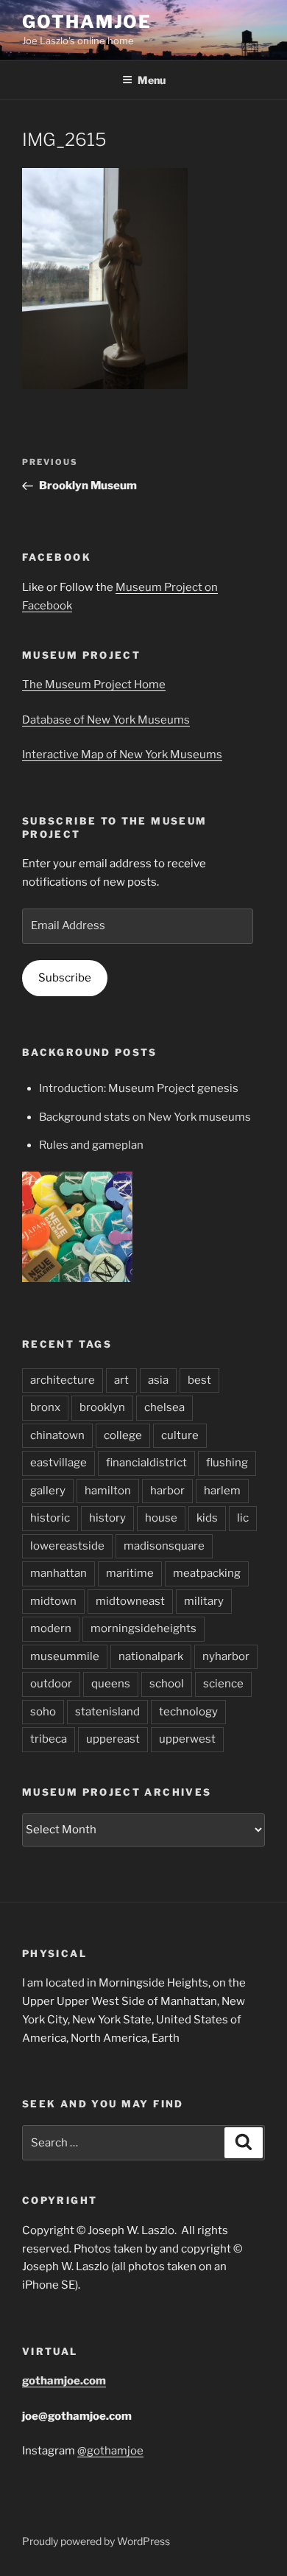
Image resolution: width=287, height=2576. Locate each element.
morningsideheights (143, 1628)
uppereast (113, 1739)
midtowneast (130, 1601)
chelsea (164, 1407)
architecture (63, 1380)
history (107, 1518)
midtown (53, 1601)
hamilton (108, 1491)
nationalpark (151, 1656)
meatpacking (207, 1573)
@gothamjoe (110, 2451)
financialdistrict (146, 1463)
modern (51, 1628)
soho (43, 1712)
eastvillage (59, 1463)
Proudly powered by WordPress (96, 2541)
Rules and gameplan (91, 1145)
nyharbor (226, 1656)
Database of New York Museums (106, 720)
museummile (65, 1656)
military (204, 1601)
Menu (152, 80)
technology (188, 1712)
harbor (167, 1491)
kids (207, 1518)
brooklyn (102, 1407)
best (199, 1380)
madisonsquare (164, 1546)
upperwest (187, 1739)
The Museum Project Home (94, 685)
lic (243, 1518)
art (121, 1380)
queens (111, 1684)
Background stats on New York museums (145, 1117)
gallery (48, 1491)
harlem (222, 1491)
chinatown (57, 1435)
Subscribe (65, 978)
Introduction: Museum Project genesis (139, 1088)
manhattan (59, 1573)
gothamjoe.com (64, 2381)
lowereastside (67, 1546)
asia (158, 1380)
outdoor (51, 1684)
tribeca (49, 1739)
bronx (45, 1407)
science (223, 1684)
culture (180, 1435)
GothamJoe (87, 22)
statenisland (107, 1712)
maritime (130, 1573)
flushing (227, 1463)
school (167, 1684)
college (123, 1435)
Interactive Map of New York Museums (122, 755)
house (161, 1518)
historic (50, 1518)
